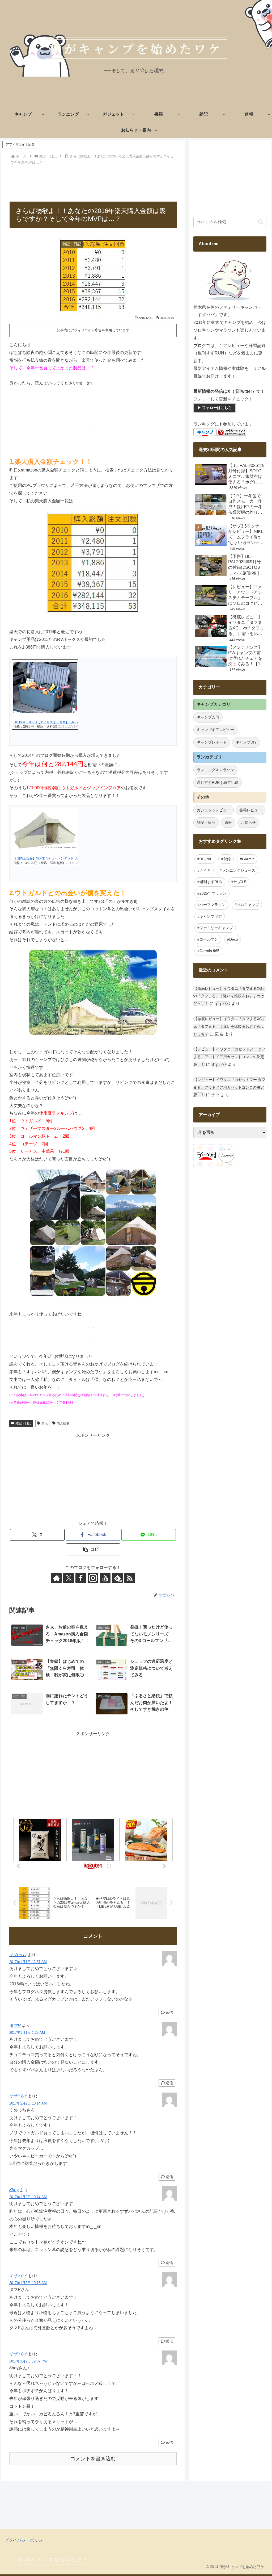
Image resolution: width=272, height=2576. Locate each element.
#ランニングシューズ (237, 870)
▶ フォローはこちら (215, 408)
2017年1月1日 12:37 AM (28, 1962)
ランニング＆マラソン (215, 770)
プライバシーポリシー (25, 2540)
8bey (14, 2190)
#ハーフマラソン (211, 905)
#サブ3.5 (239, 882)
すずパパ (18, 2096)
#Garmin (247, 859)
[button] (93, 1549)
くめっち (18, 1955)
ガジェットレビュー (214, 810)
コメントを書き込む (93, 2459)
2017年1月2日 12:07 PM (28, 2361)
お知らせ (248, 823)
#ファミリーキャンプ (215, 928)
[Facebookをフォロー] (81, 1578)
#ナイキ (204, 870)
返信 (169, 2013)
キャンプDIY (246, 742)
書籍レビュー (250, 810)
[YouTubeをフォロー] (105, 1578)
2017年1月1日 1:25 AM (27, 2033)
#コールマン (208, 939)
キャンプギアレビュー (215, 730)
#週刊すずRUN (210, 882)
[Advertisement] (93, 182)
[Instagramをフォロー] (93, 1578)
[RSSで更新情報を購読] (130, 1578)
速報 (228, 823)
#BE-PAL (205, 859)
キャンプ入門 (208, 717)
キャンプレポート (212, 742)
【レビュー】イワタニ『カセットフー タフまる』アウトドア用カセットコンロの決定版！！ (229, 1057)
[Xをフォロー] (69, 1578)
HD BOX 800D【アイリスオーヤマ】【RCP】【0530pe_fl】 (58, 722)
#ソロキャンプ (247, 905)
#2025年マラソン (212, 893)
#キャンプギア (210, 916)
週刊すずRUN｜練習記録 (218, 782)
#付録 (226, 859)
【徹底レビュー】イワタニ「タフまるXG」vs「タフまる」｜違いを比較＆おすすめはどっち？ (230, 996)
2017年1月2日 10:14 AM (28, 2103)
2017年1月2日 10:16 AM (28, 2283)
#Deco (233, 939)
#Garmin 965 (208, 951)
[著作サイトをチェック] (56, 1578)
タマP (15, 2025)
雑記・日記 (23, 1423)
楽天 (45, 1423)
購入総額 (63, 1423)
